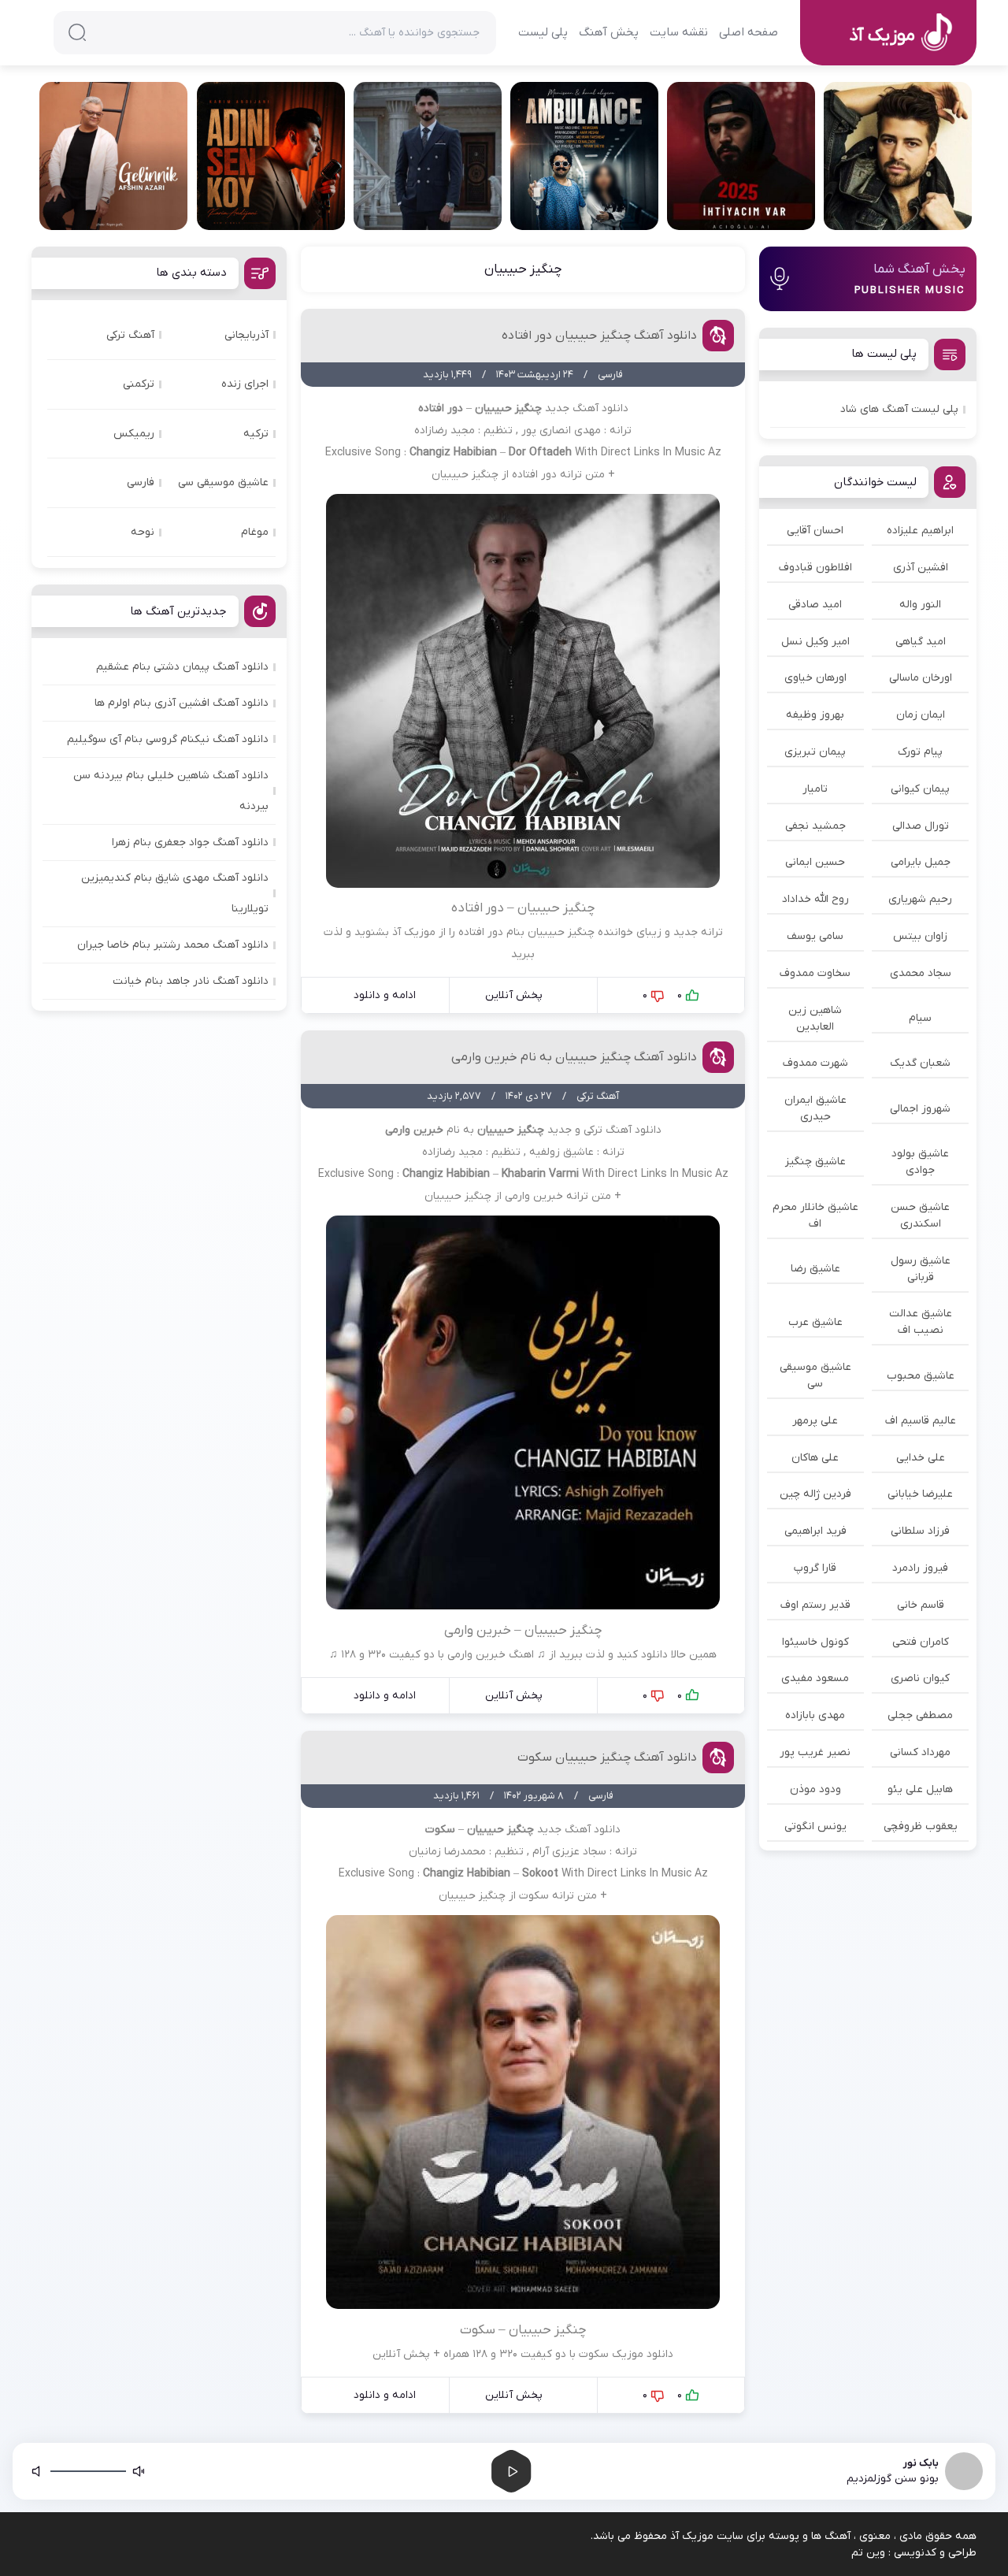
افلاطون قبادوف (815, 568)
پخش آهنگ (609, 32)
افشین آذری (921, 568)
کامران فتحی (921, 1642)
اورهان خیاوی (815, 678)
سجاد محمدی (921, 973)
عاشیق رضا (815, 1269)
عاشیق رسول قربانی (921, 1269)
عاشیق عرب (815, 1322)
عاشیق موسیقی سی (815, 1375)
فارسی (141, 483)
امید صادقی (815, 605)
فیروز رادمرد (920, 1568)
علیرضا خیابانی (920, 1494)
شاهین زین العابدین (815, 1019)
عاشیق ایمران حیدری (815, 1108)
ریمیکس (134, 434)
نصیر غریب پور (815, 1752)
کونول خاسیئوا (815, 1642)
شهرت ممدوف (815, 1063)
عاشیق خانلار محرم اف (815, 1216)
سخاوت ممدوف (815, 973)
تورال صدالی (921, 826)
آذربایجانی (246, 335)
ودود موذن (815, 1789)
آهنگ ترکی (130, 335)
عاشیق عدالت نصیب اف (921, 1322)
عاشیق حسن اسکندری (920, 1216)
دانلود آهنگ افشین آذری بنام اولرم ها (182, 703)
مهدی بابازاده (815, 1715)
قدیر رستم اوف (815, 1605)
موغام (255, 532)
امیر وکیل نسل (815, 642)
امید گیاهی (921, 642)
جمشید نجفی (815, 826)
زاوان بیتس (920, 936)
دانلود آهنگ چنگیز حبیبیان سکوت (607, 1758)
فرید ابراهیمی (815, 1531)
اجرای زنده (245, 384)
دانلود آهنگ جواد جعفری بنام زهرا (190, 843)
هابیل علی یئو (920, 1789)
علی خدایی (921, 1458)
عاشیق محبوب (921, 1376)
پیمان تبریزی (815, 752)
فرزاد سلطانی (920, 1531)
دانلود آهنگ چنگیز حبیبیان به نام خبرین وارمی (574, 1057)
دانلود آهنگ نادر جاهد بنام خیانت (191, 981)
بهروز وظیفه (815, 715)
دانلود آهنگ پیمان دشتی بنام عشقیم (182, 667)
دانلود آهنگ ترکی (623, 1130)
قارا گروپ (815, 1568)
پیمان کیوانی (920, 789)
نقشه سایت (679, 32)
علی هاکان (815, 1458)
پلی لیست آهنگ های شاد (899, 409)
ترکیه (256, 434)
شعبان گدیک (920, 1063)
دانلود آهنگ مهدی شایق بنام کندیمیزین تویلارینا (175, 893)
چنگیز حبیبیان (523, 269)
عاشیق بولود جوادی (920, 1162)
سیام (920, 1018)
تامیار (815, 789)
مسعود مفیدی (815, 1678)
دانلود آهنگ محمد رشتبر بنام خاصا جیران (173, 945)
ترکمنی (139, 384)
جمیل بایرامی (921, 862)
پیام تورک (920, 752)
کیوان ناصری (920, 1678)
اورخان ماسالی (921, 678)
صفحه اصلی (749, 32)
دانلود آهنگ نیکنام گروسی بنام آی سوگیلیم (168, 739)
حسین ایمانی (815, 862)
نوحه (143, 532)
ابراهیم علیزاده (920, 531)
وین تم (868, 2553)
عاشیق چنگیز (815, 1162)
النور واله (920, 605)
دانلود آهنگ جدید (587, 408)
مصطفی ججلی (920, 1715)
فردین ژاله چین (815, 1494)
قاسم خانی (921, 1605)
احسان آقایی (815, 531)
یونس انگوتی (815, 1826)
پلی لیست (543, 32)
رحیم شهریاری (920, 899)
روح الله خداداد (815, 899)
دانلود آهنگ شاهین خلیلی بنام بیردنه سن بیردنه (171, 791)
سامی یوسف (815, 936)
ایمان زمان (921, 715)
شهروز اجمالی (920, 1109)
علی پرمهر (815, 1421)
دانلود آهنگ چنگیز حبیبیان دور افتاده (599, 336)
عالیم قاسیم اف (921, 1421)
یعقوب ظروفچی (921, 1826)
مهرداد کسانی (920, 1752)
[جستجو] (77, 32)
